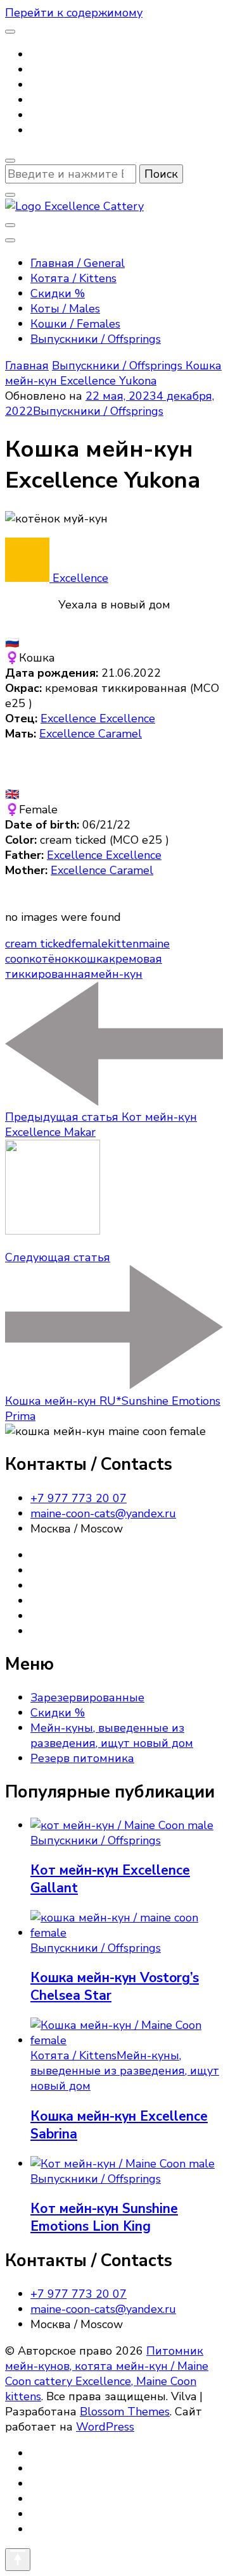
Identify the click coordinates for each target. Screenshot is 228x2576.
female (90, 944)
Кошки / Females (75, 324)
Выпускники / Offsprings (96, 339)
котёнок (52, 959)
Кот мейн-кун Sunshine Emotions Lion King (104, 2217)
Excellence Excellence (98, 718)
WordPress (105, 2427)
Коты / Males (65, 309)
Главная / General (78, 263)
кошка (92, 959)
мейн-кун (117, 974)
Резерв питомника (82, 1758)
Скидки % (58, 293)
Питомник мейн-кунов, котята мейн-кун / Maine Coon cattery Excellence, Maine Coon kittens (107, 2374)
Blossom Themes (125, 2412)
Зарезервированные (87, 1698)
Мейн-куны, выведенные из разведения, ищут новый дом (112, 1735)
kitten (123, 944)
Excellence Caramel (91, 734)
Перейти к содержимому (74, 13)
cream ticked (38, 944)
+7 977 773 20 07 (79, 1498)
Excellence (79, 578)
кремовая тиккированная (84, 966)
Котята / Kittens (73, 278)
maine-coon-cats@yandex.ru (103, 1513)
